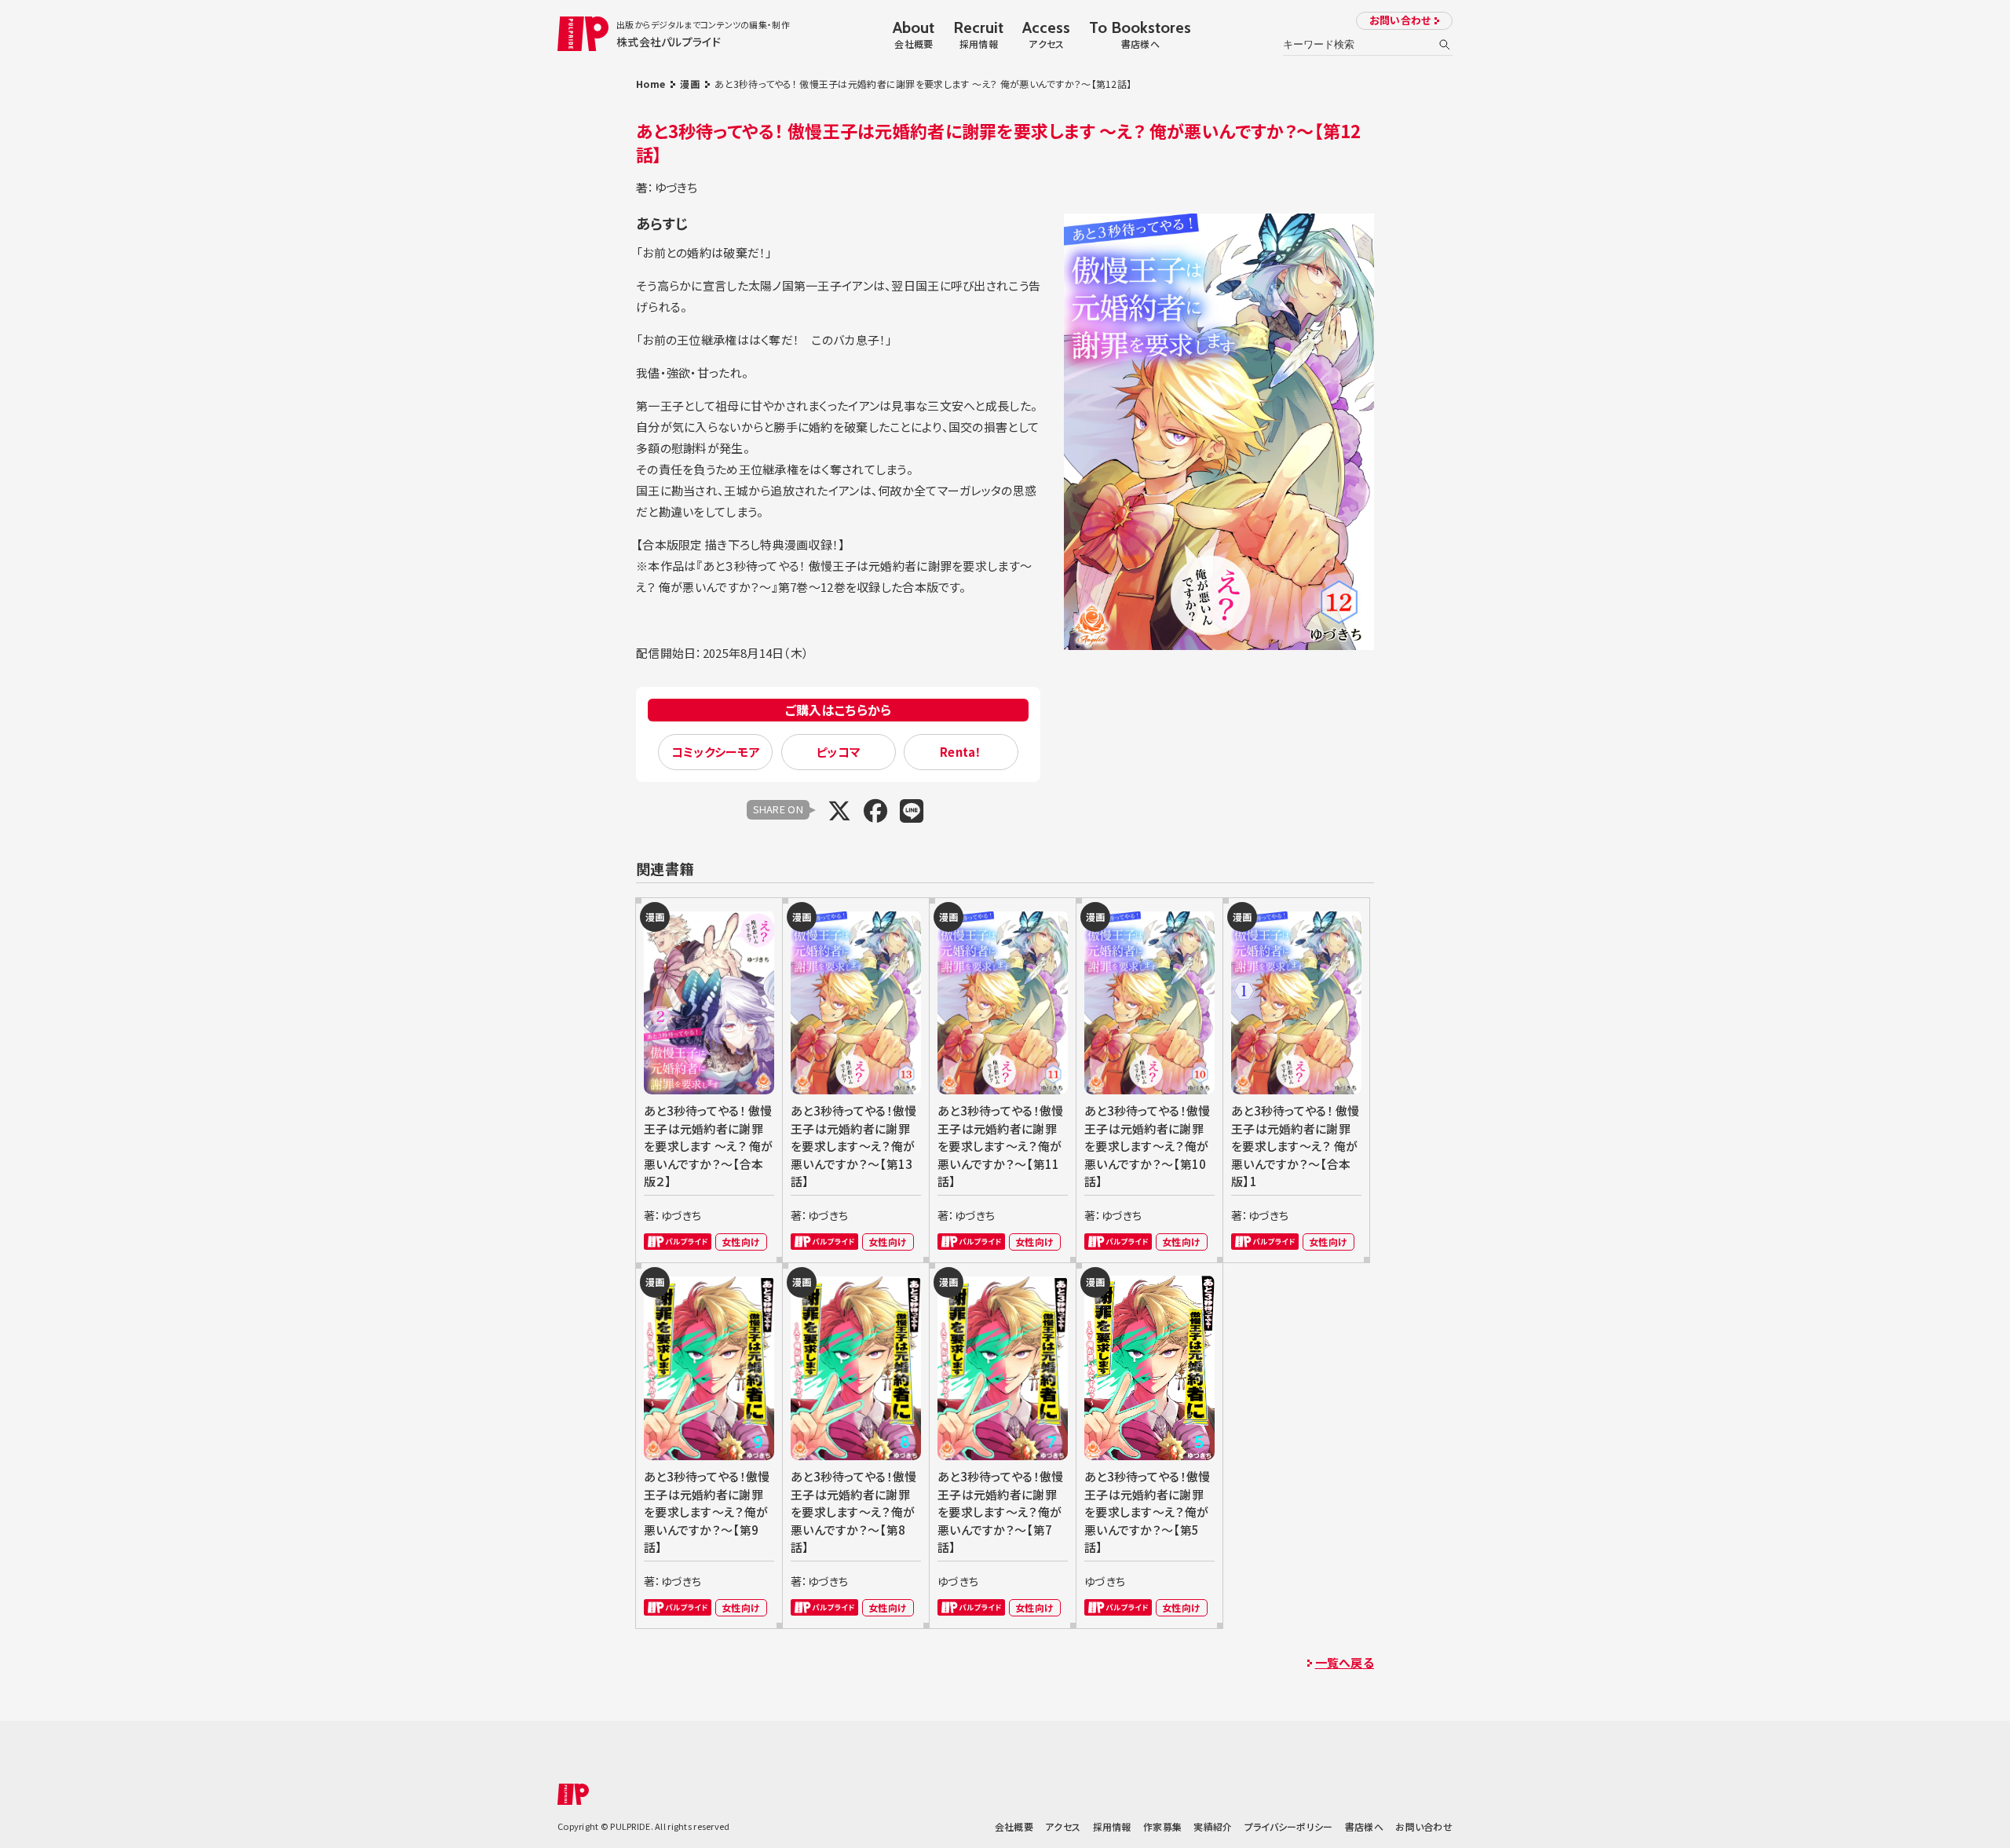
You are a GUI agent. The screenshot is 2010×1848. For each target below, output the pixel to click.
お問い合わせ (1400, 20)
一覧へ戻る (1345, 1662)
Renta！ (961, 752)
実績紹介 (1213, 1826)
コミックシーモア (716, 752)
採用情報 (1112, 1826)
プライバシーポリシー (1289, 1826)
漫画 (690, 84)
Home (651, 84)
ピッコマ (838, 752)
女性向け (741, 1242)
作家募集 (1162, 1826)
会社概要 (1014, 1826)
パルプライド (678, 1242)
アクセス (1063, 1826)
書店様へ (1364, 1826)
